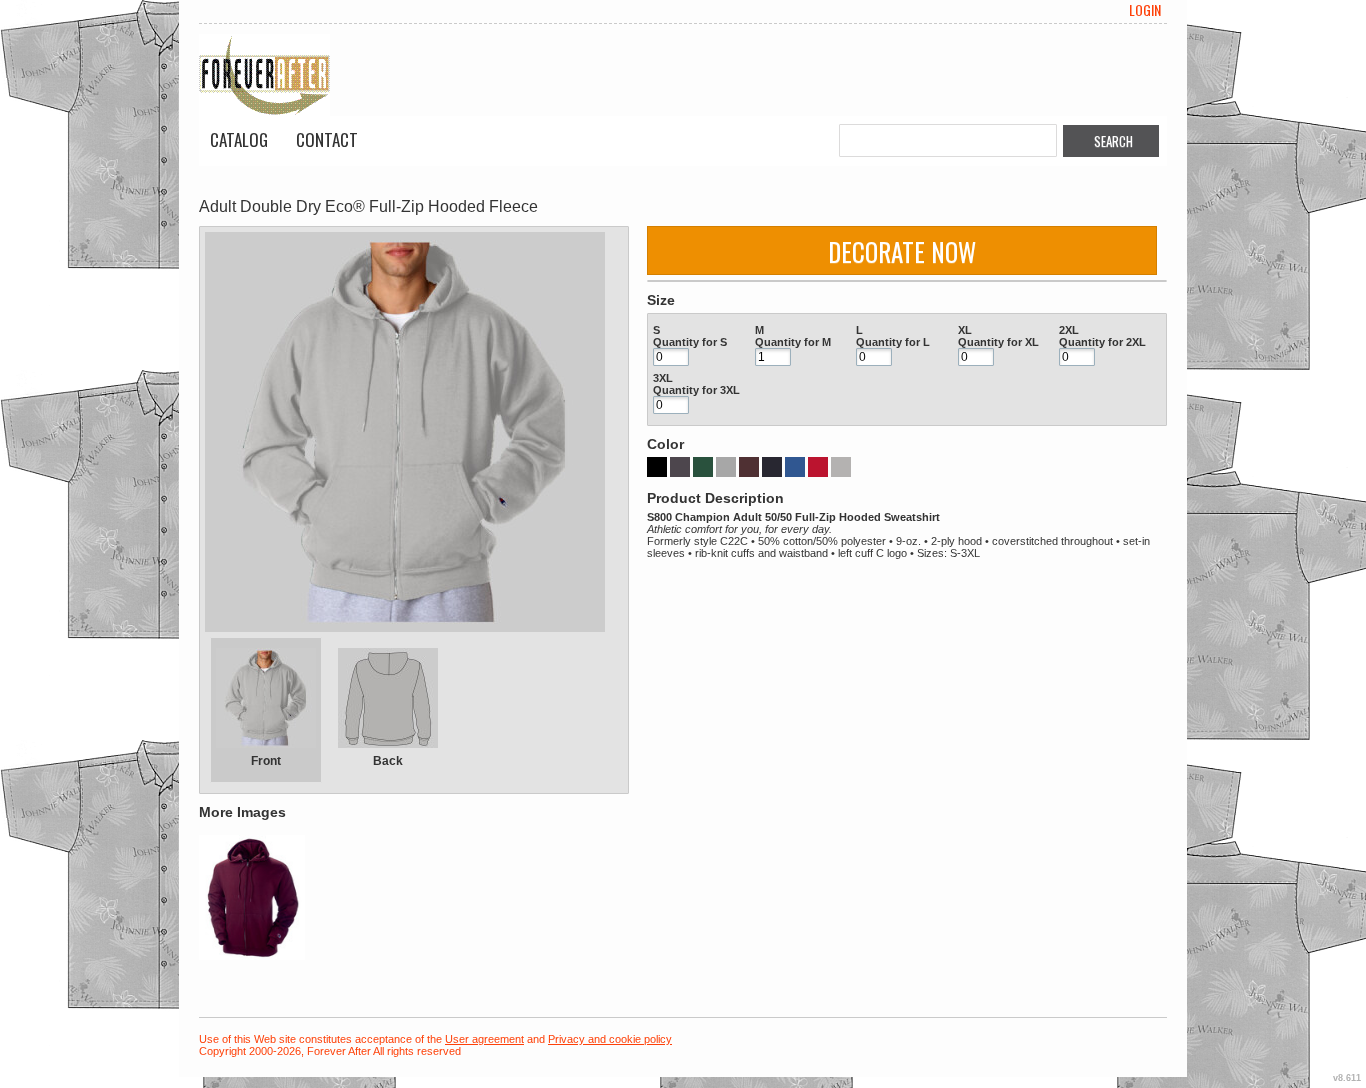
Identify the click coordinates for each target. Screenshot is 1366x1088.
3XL (663, 378)
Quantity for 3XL (696, 390)
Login (1145, 10)
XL (965, 330)
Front (266, 761)
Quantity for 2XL (1102, 342)
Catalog (239, 139)
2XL (1069, 330)
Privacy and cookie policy (610, 1039)
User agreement (484, 1039)
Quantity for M (793, 342)
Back (388, 761)
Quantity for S (690, 342)
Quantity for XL (998, 342)
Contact (327, 139)
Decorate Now (902, 251)
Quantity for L (893, 342)
